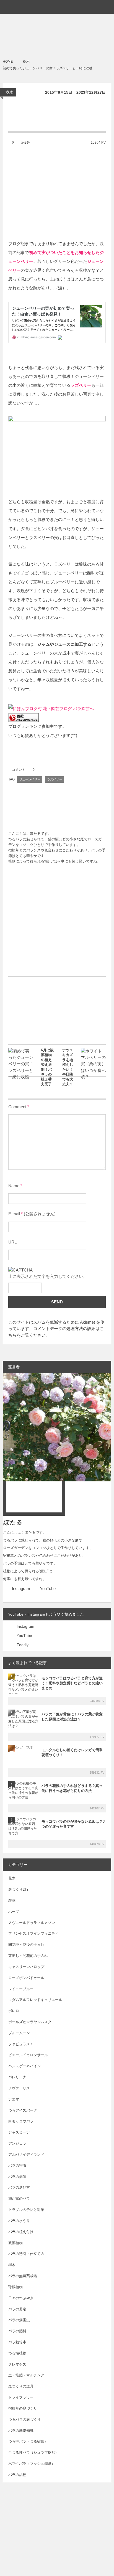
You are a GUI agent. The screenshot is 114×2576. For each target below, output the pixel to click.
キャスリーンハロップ (26, 1967)
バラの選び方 (19, 2187)
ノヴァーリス (19, 2088)
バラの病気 (17, 2177)
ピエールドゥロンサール (28, 2055)
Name (14, 1186)
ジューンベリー (30, 779)
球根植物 (15, 2287)
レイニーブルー (21, 1989)
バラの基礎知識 (21, 2431)
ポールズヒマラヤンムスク (30, 2022)
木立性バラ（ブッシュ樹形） (32, 2464)
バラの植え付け (21, 2232)
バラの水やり (19, 2221)
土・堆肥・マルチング (26, 2375)
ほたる (13, 1522)
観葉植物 (15, 2243)
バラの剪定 (17, 2309)
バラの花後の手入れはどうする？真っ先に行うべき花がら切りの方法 (72, 1788)
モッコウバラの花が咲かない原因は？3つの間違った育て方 (73, 1824)
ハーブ (14, 1912)
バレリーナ (17, 2077)
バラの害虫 (17, 2166)
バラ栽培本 (17, 2342)
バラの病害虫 (19, 2320)
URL (12, 1242)
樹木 (9, 92)
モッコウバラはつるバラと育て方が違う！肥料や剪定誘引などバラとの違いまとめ (72, 1683)
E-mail (14, 1214)
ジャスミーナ (19, 2132)
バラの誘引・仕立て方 (26, 2254)
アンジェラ (17, 2143)
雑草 (12, 1900)
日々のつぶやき (21, 2298)
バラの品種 (17, 2475)
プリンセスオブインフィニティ (33, 1933)
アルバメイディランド (26, 2154)
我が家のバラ (19, 2199)
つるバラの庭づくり (24, 2419)
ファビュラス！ (21, 2044)
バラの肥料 (17, 2331)
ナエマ (14, 2099)
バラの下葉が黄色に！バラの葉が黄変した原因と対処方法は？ (72, 1717)
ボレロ (14, 2011)
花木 (12, 1878)
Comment (17, 1107)
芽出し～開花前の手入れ (28, 1956)
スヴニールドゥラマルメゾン (32, 1923)
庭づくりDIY (19, 1889)
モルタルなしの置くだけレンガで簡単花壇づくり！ (72, 1752)
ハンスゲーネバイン (24, 2066)
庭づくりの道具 (21, 2386)
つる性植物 (17, 2353)
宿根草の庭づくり (23, 2408)
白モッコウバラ (21, 2121)
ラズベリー (55, 779)
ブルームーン (19, 2033)
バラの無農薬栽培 (23, 2276)
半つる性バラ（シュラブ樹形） (33, 2452)
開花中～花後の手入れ (26, 1945)
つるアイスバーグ (23, 2110)
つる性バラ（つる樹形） (28, 2441)
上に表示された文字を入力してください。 (48, 1276)
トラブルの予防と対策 (26, 2210)
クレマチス (17, 2364)
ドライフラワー (21, 2397)
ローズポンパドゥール (26, 1978)
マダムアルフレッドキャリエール (35, 2000)
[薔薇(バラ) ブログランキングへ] (24, 717)
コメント (19, 770)
